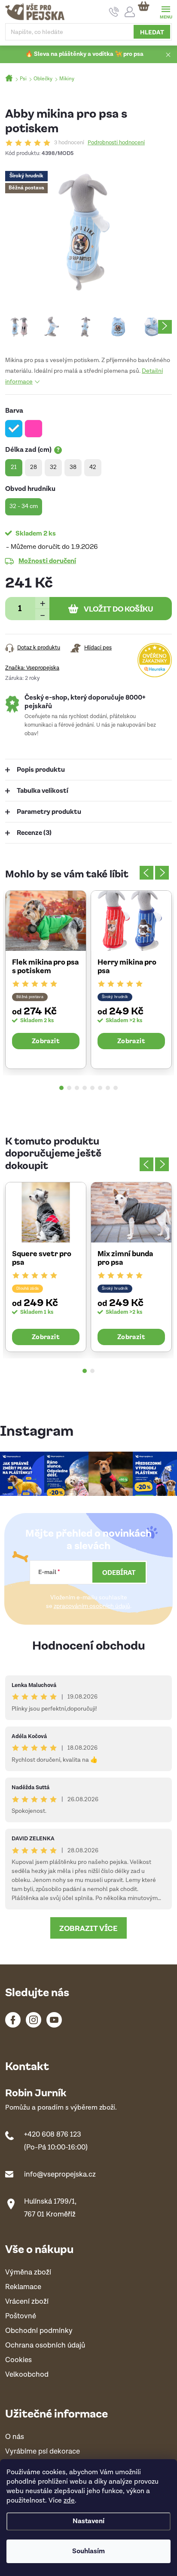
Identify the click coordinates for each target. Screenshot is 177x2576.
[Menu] (166, 11)
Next (162, 873)
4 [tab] (85, 1088)
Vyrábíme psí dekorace (43, 2452)
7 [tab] (108, 1088)
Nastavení (88, 2521)
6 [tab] (100, 1088)
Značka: (32, 668)
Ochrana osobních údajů (45, 2346)
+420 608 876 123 (53, 2134)
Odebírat (119, 1572)
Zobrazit (46, 1041)
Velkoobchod (27, 2375)
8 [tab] (116, 1088)
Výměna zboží (28, 2273)
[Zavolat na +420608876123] (114, 12)
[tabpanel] (46, 980)
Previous (146, 873)
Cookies (18, 2360)
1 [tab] (61, 1088)
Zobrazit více (88, 1928)
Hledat (152, 32)
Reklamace (23, 2287)
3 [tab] (77, 1088)
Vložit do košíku (119, 609)
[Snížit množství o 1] (42, 614)
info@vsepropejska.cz (60, 2174)
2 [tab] (69, 1088)
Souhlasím (88, 2551)
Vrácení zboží (27, 2302)
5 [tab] (92, 1088)
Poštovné (21, 2316)
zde (69, 2501)
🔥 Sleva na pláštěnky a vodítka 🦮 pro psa (84, 54)
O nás (15, 2437)
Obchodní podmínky (39, 2331)
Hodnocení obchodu (89, 1645)
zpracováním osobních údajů (92, 1606)
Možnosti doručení (47, 560)
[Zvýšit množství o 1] (42, 603)
